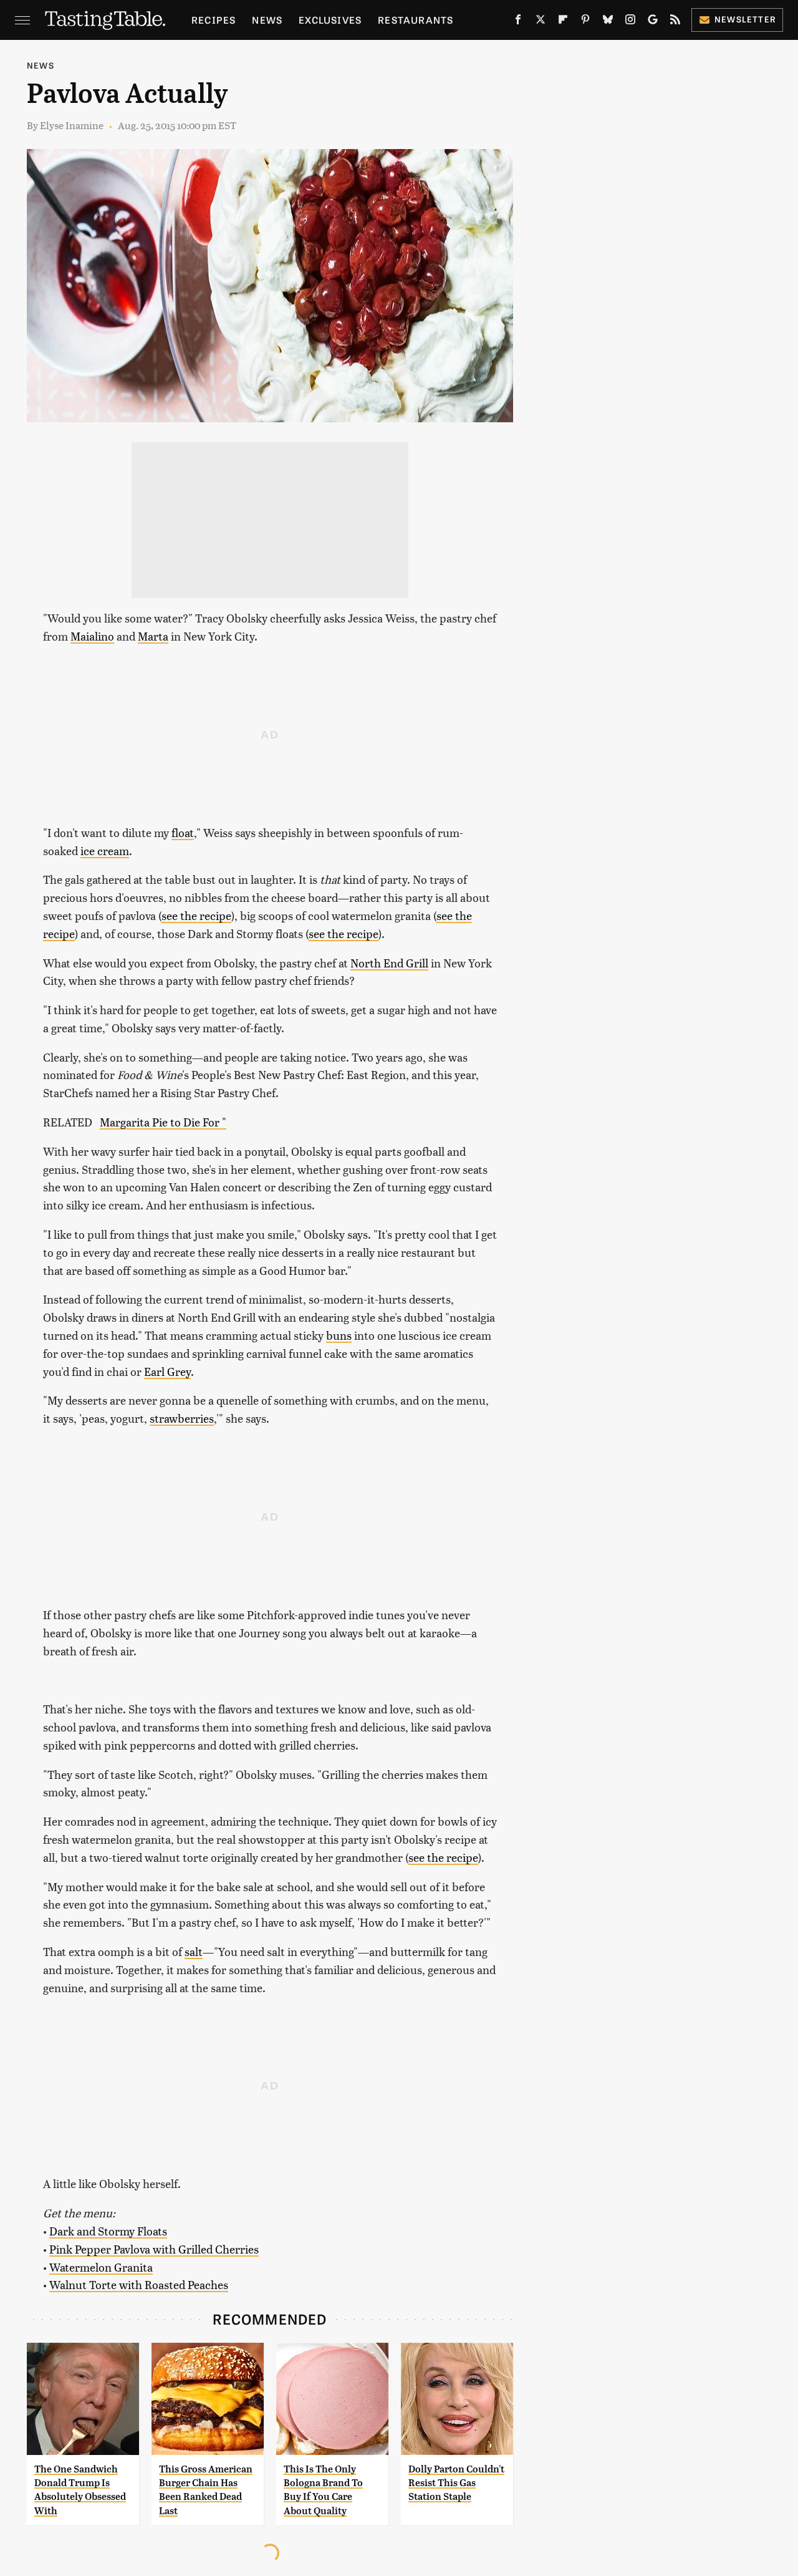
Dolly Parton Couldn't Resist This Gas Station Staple (456, 2483)
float (183, 832)
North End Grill (389, 963)
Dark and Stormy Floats (108, 2231)
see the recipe (196, 915)
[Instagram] (630, 22)
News (267, 20)
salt (194, 1951)
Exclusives (330, 20)
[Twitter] (541, 22)
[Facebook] (518, 22)
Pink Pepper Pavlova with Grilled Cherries (154, 2249)
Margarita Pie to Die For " (163, 1122)
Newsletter (745, 19)
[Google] (653, 22)
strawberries (182, 1418)
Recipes (214, 20)
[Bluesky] (608, 22)
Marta (153, 636)
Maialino (92, 636)
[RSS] (675, 22)
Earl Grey (167, 1371)
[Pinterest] (585, 22)
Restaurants (416, 20)
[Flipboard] (563, 22)
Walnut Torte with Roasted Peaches (139, 2284)
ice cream (105, 850)
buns (339, 1335)
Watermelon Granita (101, 2267)
